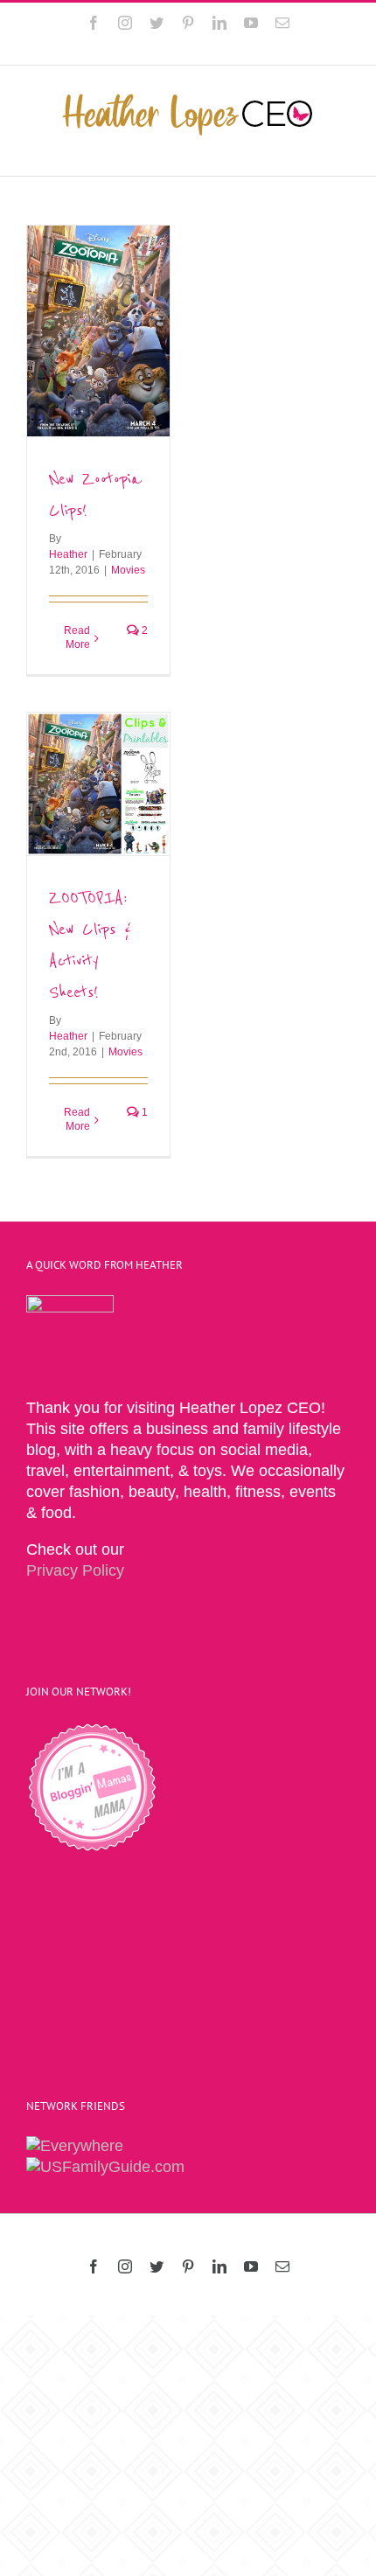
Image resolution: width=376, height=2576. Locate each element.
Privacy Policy (75, 1570)
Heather (68, 554)
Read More (77, 637)
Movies (128, 570)
